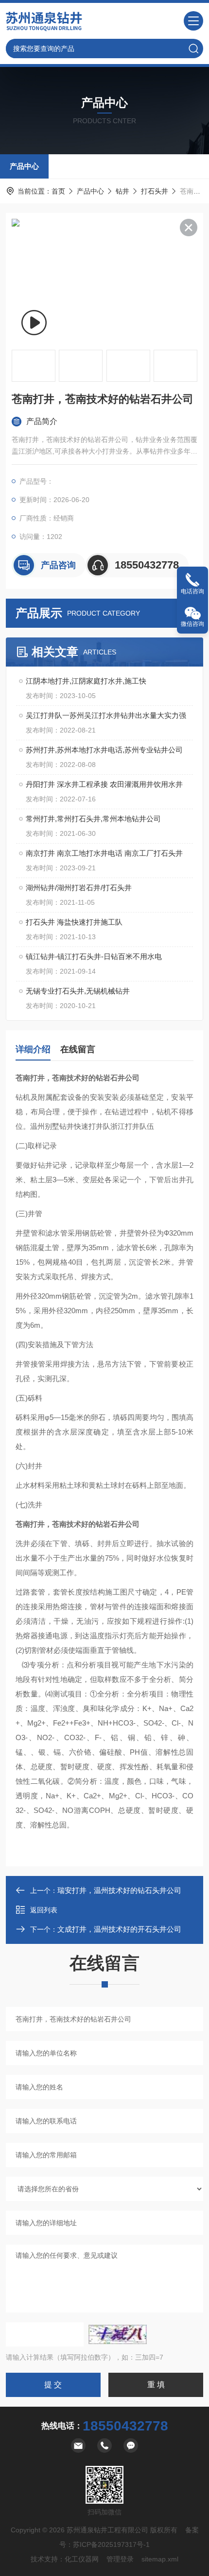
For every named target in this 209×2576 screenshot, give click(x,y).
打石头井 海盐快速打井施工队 (74, 922)
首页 (58, 191)
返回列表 (44, 1910)
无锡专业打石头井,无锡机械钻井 (78, 991)
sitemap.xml (160, 2559)
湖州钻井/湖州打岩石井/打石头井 (79, 888)
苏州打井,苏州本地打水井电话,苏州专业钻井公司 (104, 750)
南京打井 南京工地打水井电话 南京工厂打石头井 (104, 853)
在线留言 (78, 1049)
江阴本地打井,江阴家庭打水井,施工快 (86, 681)
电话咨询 (192, 591)
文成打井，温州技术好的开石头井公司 (119, 1929)
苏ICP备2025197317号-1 (111, 2544)
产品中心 (24, 166)
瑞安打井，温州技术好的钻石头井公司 (119, 1890)
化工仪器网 (82, 2559)
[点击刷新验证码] (118, 2334)
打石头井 (155, 191)
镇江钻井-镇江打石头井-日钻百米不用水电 (94, 956)
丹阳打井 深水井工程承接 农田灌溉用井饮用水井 (104, 784)
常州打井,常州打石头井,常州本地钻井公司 (93, 819)
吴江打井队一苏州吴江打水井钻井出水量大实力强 (106, 715)
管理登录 (120, 2559)
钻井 (122, 191)
